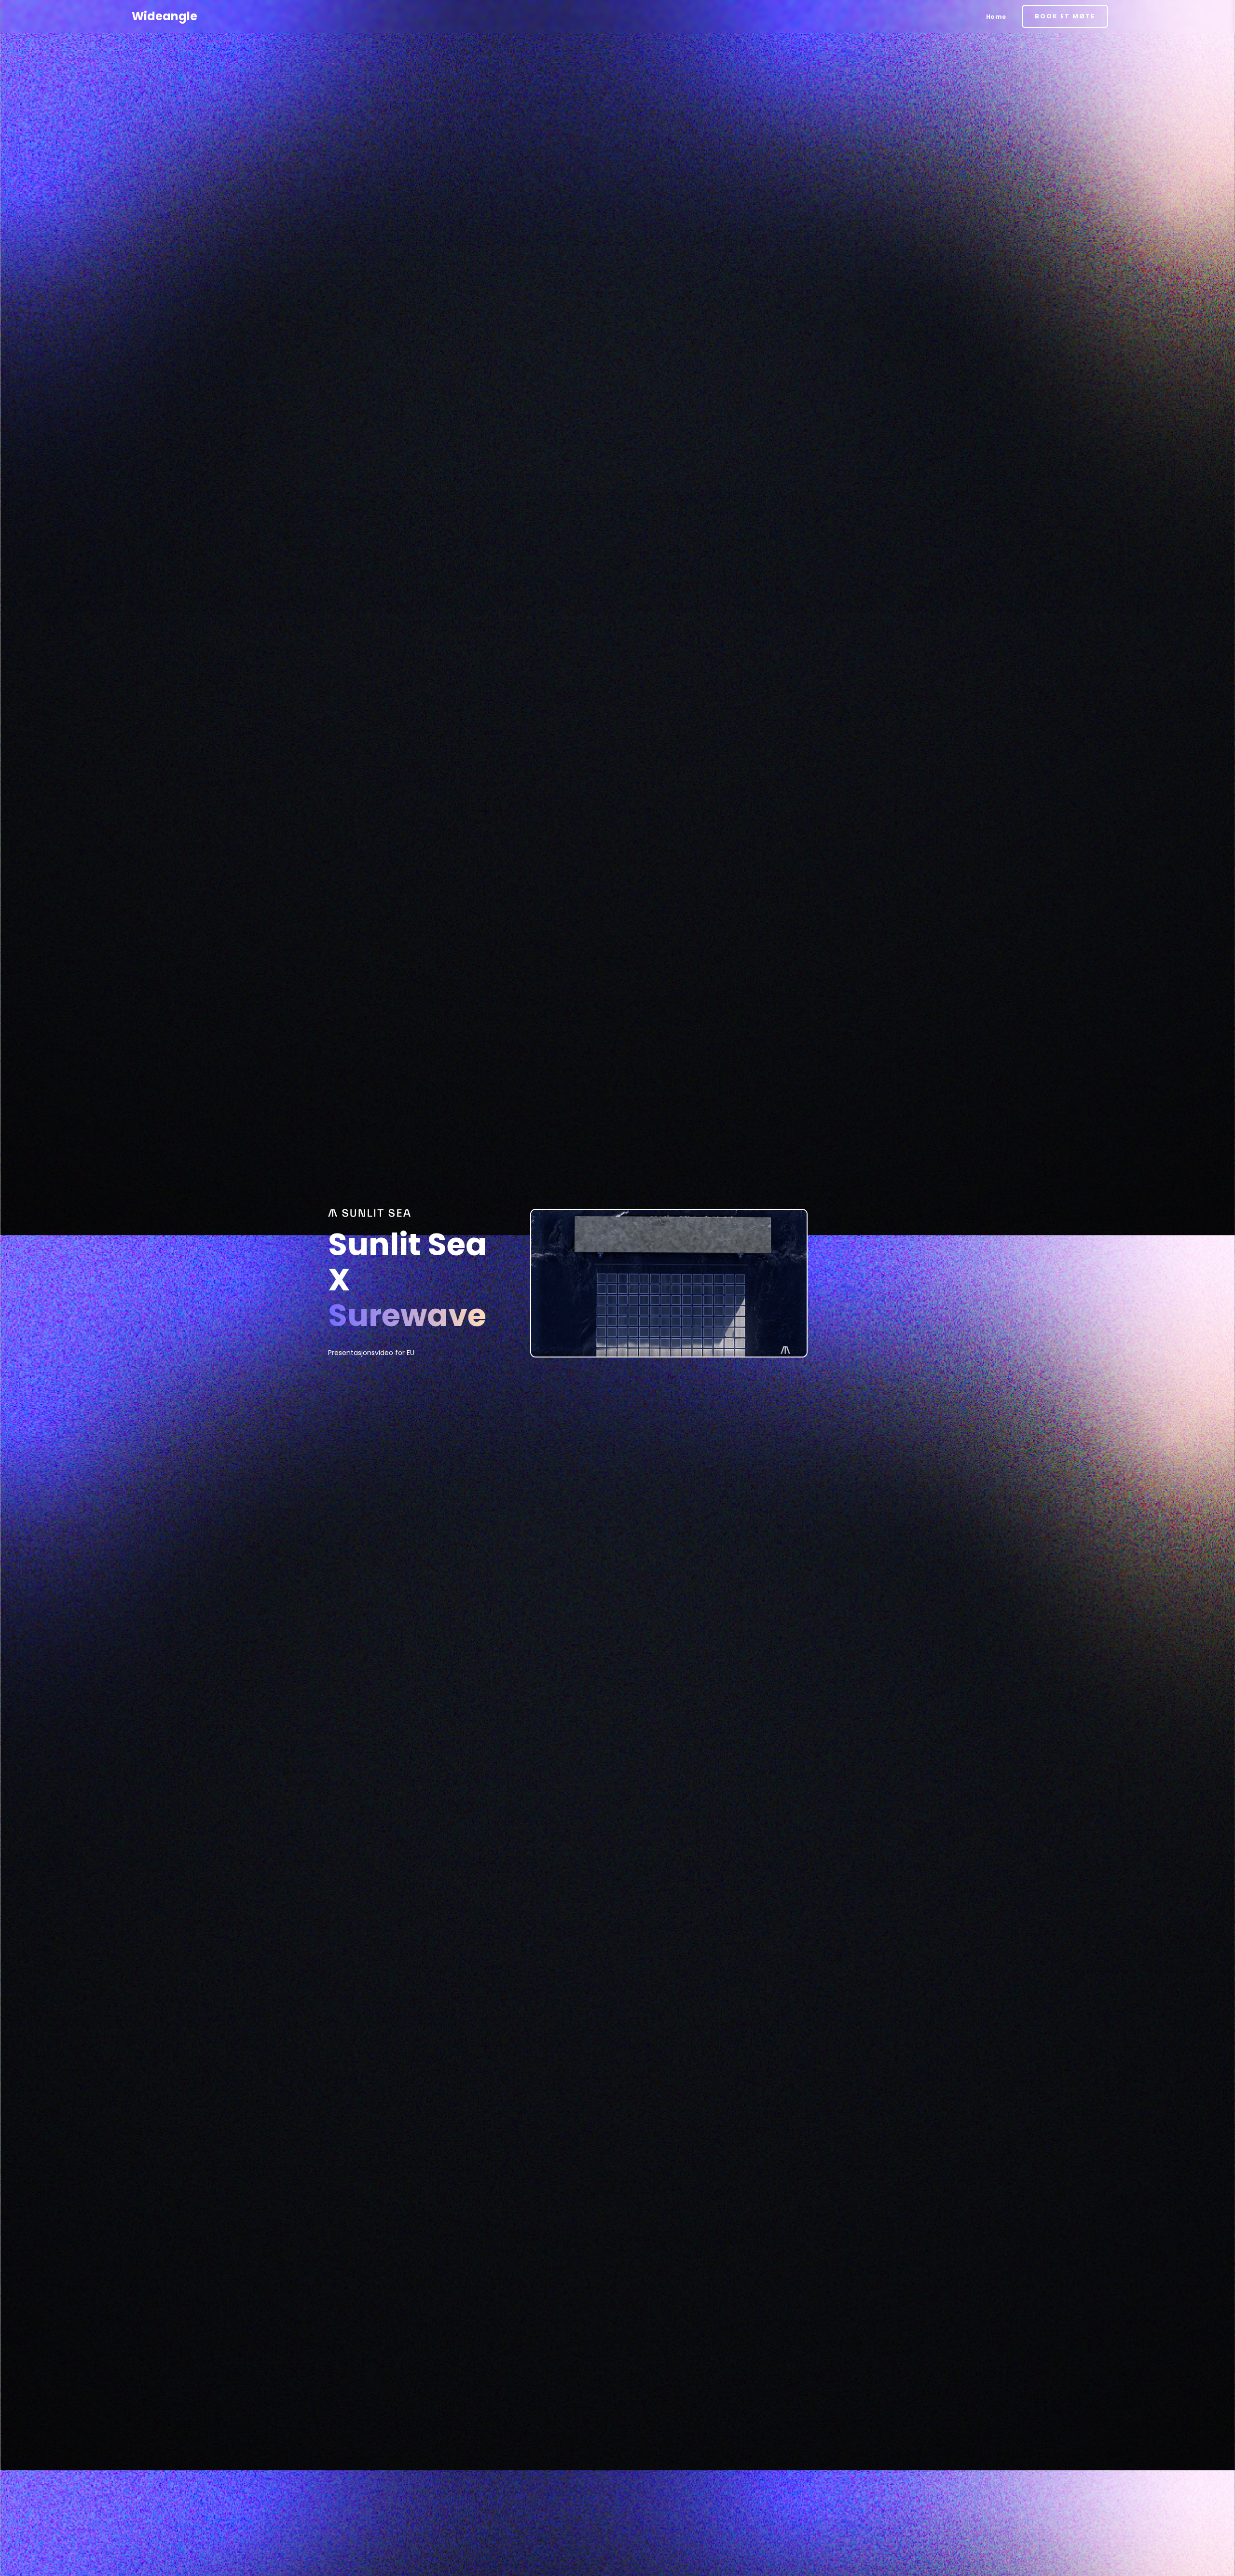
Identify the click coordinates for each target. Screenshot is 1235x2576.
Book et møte (1065, 16)
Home (996, 17)
